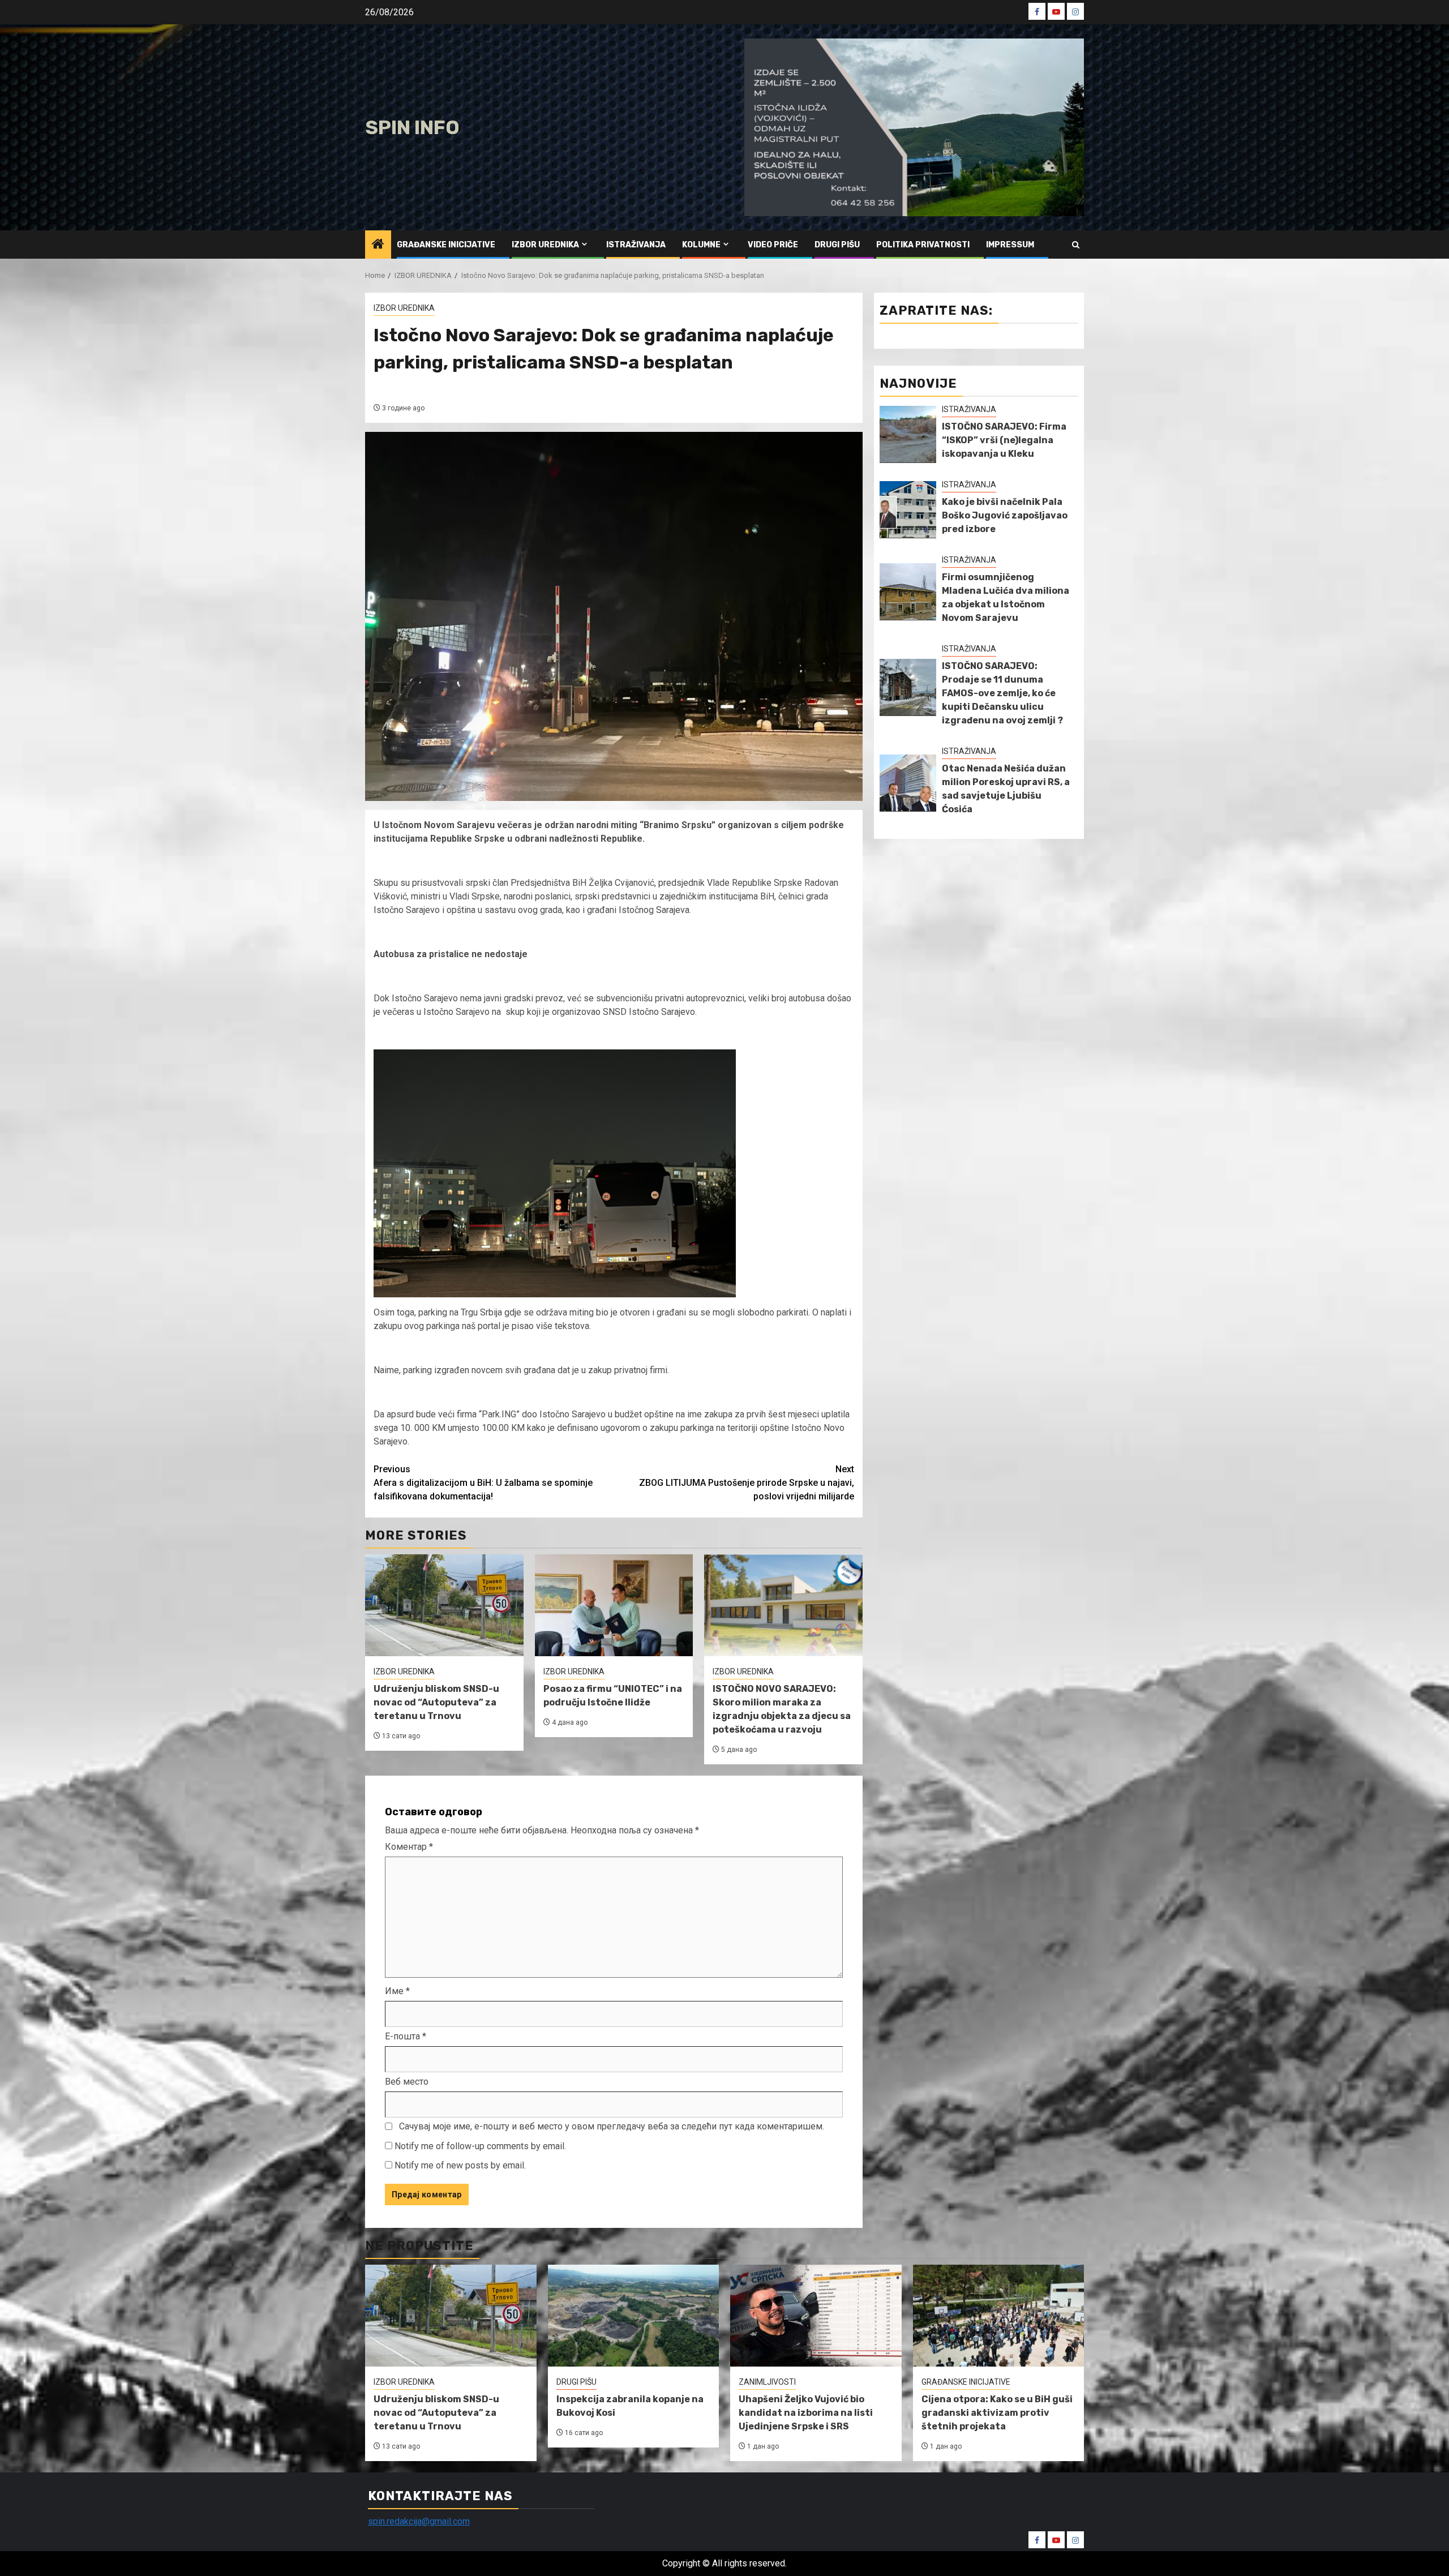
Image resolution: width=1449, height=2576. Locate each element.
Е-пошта (406, 2036)
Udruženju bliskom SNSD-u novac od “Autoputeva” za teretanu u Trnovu (436, 1702)
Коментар (409, 1847)
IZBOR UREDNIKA (545, 245)
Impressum (1010, 245)
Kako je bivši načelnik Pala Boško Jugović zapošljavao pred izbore (1005, 515)
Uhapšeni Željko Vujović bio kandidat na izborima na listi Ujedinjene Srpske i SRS (806, 2413)
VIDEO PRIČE (773, 245)
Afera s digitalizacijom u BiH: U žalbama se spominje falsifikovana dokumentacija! (483, 1483)
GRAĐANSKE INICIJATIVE (446, 245)
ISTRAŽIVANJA (636, 245)
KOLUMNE (701, 245)
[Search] (1076, 245)
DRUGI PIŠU (837, 245)
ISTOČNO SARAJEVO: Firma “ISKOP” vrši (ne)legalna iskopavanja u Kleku (1004, 440)
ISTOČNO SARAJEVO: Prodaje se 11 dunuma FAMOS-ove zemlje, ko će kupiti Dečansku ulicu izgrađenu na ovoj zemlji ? (1002, 693)
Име (397, 1991)
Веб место (407, 2082)
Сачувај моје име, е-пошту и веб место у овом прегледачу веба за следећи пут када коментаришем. (612, 2126)
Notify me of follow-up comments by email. (480, 2146)
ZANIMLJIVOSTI (767, 2382)
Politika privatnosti (923, 245)
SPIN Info (412, 128)
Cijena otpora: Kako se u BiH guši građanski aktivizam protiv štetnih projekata (997, 2413)
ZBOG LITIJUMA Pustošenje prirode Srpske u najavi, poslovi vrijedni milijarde (747, 1483)
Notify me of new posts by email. (460, 2165)
